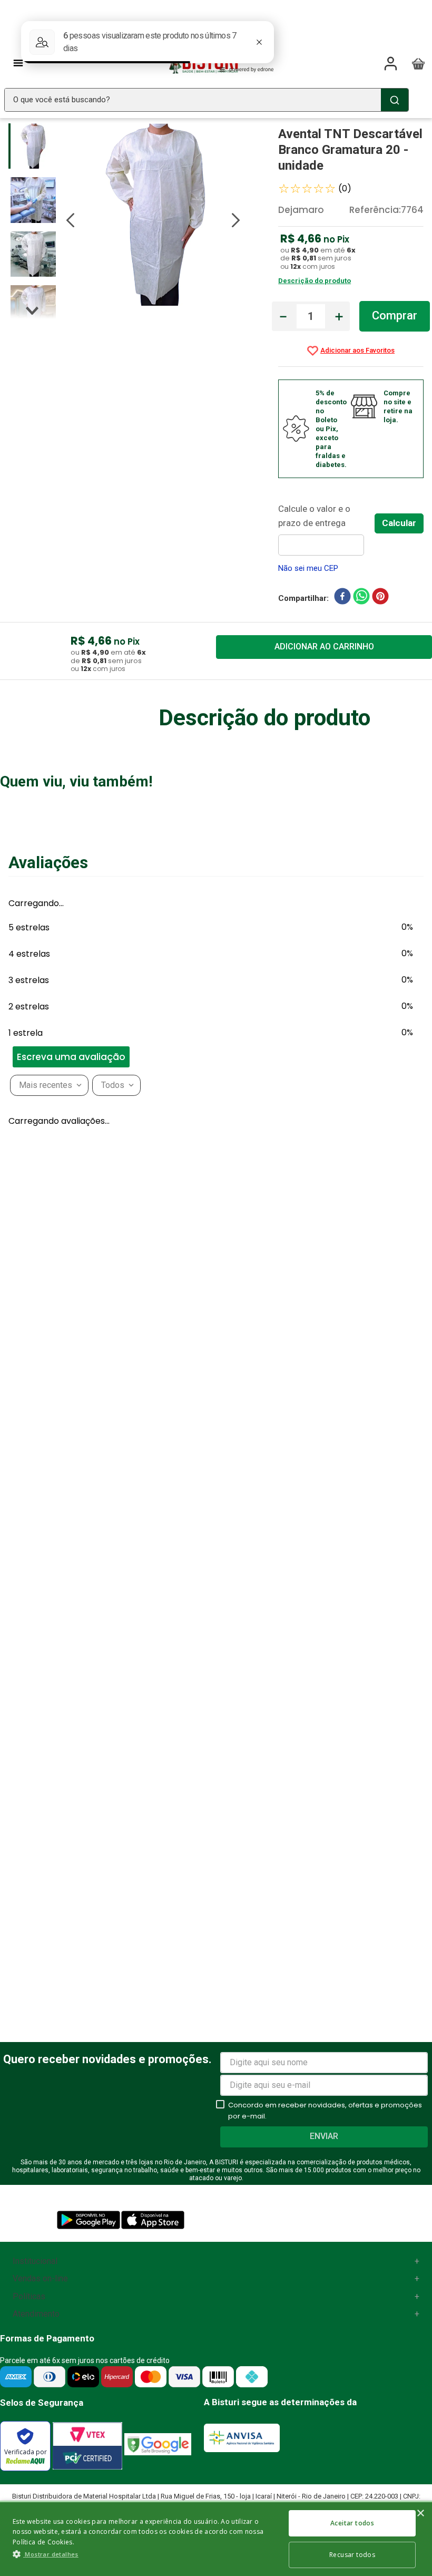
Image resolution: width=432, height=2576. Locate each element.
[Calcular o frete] (399, 523)
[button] (5, 1410)
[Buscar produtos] (395, 100)
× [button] (420, 2514)
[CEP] (326, 529)
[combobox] (207, 100)
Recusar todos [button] (352, 2555)
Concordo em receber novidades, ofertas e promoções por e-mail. (325, 2111)
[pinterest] (380, 598)
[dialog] (216, 2538)
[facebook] (342, 598)
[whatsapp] (361, 598)
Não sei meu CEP (308, 568)
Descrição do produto (315, 281)
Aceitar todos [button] (352, 2523)
